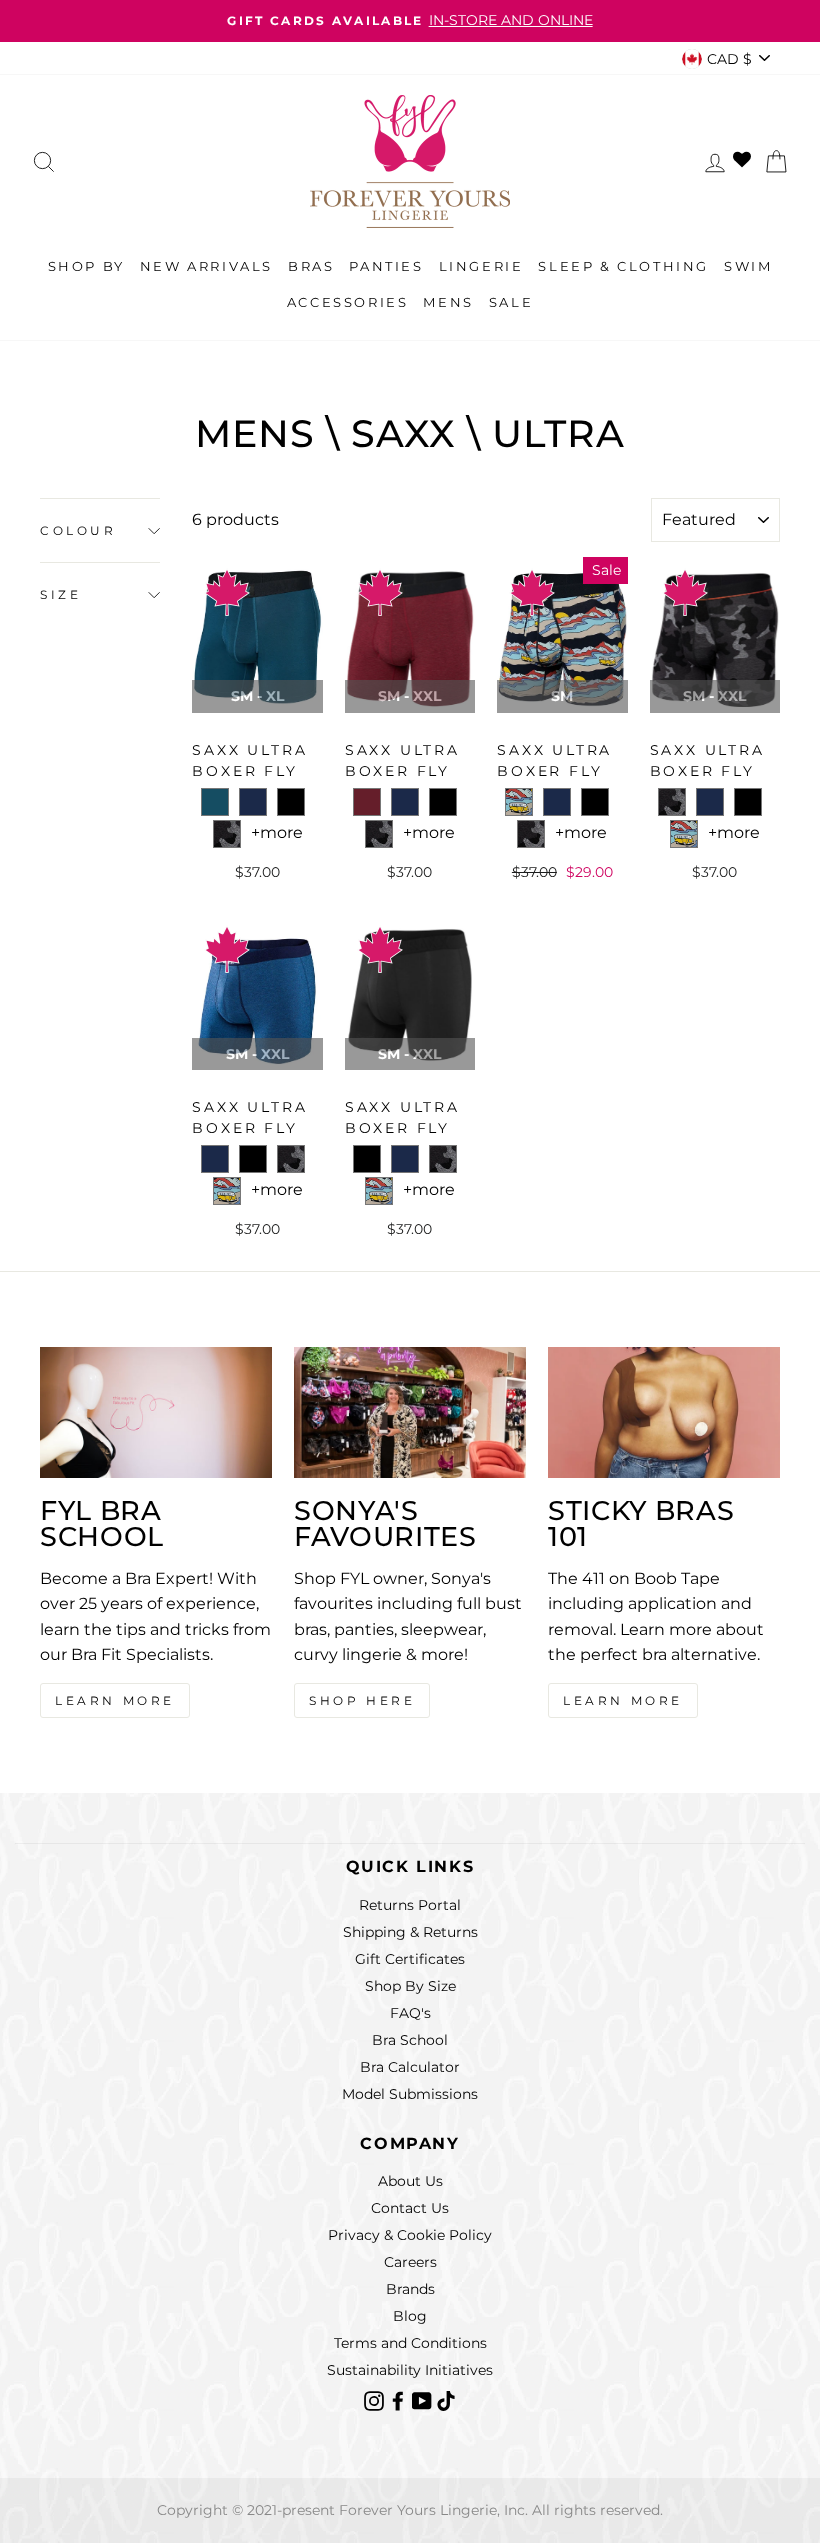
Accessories (348, 302)
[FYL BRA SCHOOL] (156, 1412)
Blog (410, 2316)
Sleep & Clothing (623, 266)
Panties (386, 266)
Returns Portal (410, 1905)
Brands (410, 2289)
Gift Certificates (410, 1959)
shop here (362, 1700)
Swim (748, 266)
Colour (78, 530)
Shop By (86, 266)
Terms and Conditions (410, 2343)
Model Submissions (410, 2094)
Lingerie (481, 266)
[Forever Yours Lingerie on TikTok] (446, 2399)
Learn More (115, 1700)
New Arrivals (206, 266)
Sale (511, 302)
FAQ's (410, 2013)
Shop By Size (410, 1986)
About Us (410, 2181)
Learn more (623, 1700)
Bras (311, 266)
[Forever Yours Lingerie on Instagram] (376, 2399)
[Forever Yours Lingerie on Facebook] (400, 2399)
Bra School (410, 2040)
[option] (410, 21)
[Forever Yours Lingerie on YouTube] (424, 2399)
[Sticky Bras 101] (664, 1412)
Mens (448, 302)
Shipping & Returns (410, 1932)
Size (60, 594)
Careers (410, 2262)
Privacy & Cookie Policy (410, 2235)
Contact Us (410, 2208)
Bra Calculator (410, 2067)
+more (277, 832)
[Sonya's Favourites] (410, 1412)
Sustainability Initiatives (410, 2370)
